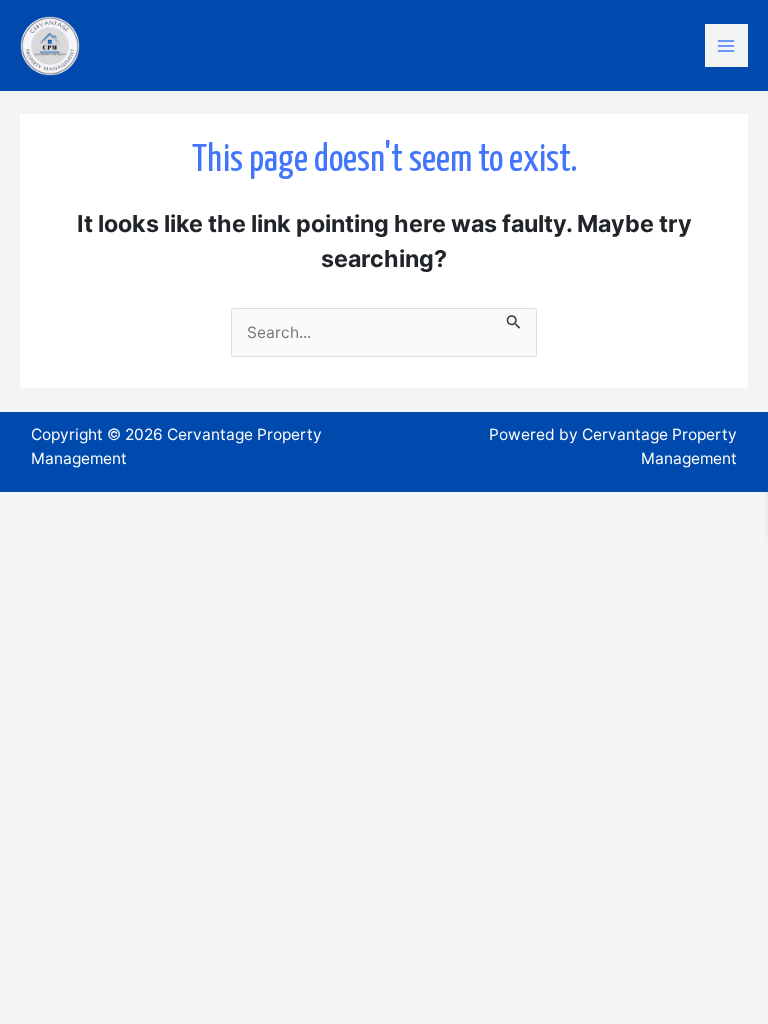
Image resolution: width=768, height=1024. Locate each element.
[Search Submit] (514, 319)
